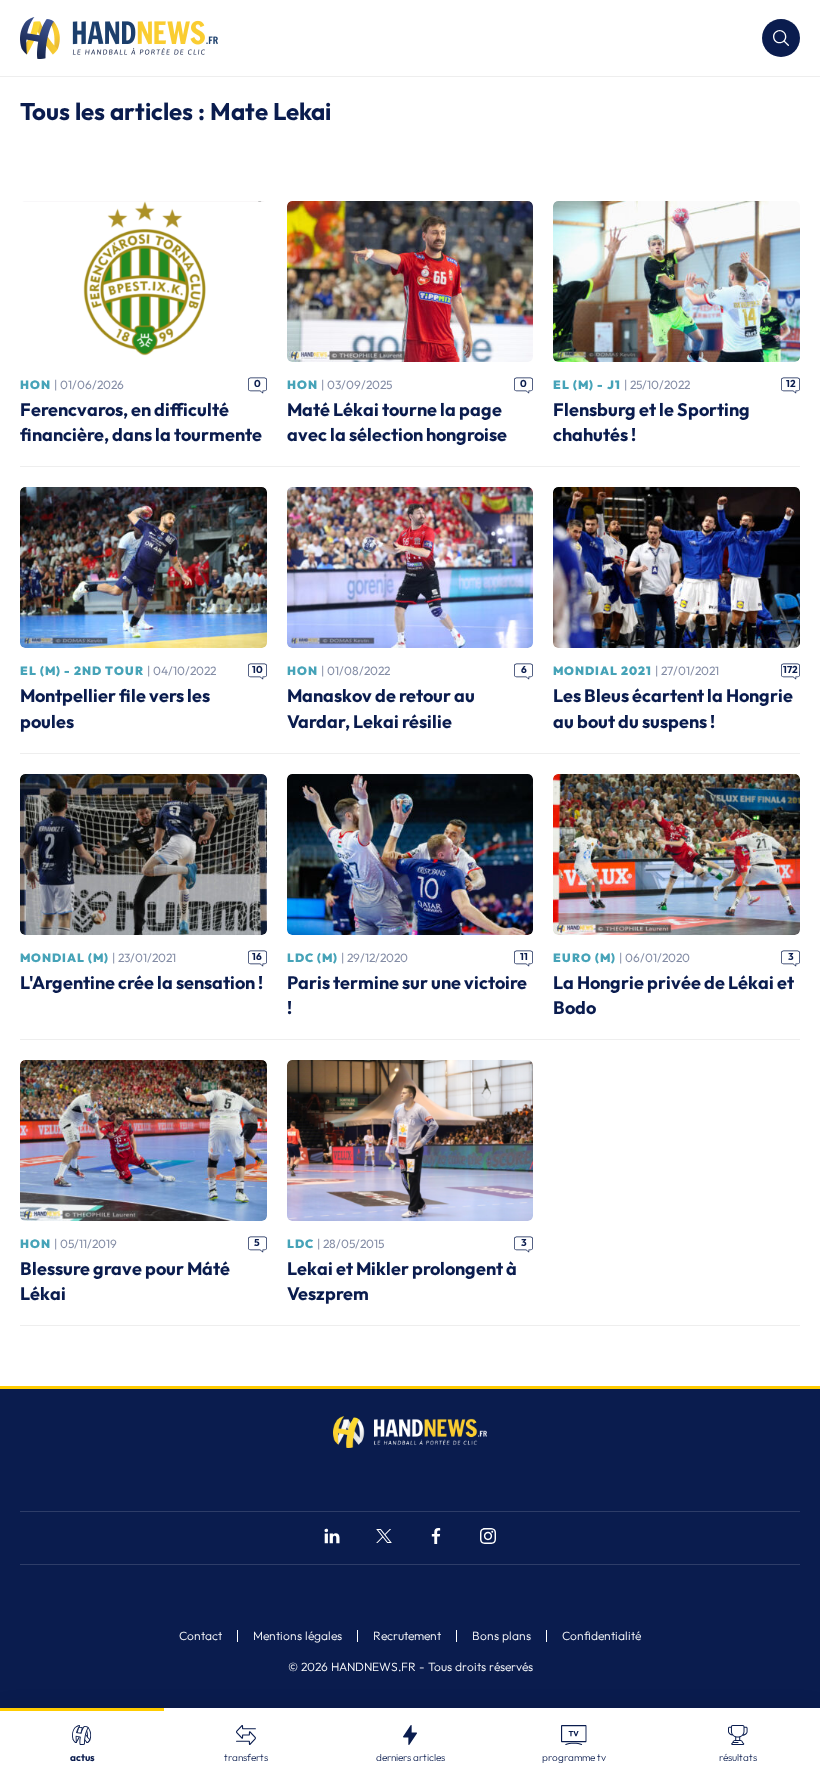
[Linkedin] (332, 1538)
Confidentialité (601, 1636)
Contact (200, 1636)
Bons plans (501, 1636)
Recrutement (407, 1636)
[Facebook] (436, 1538)
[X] (384, 1538)
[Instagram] (488, 1538)
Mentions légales (297, 1636)
